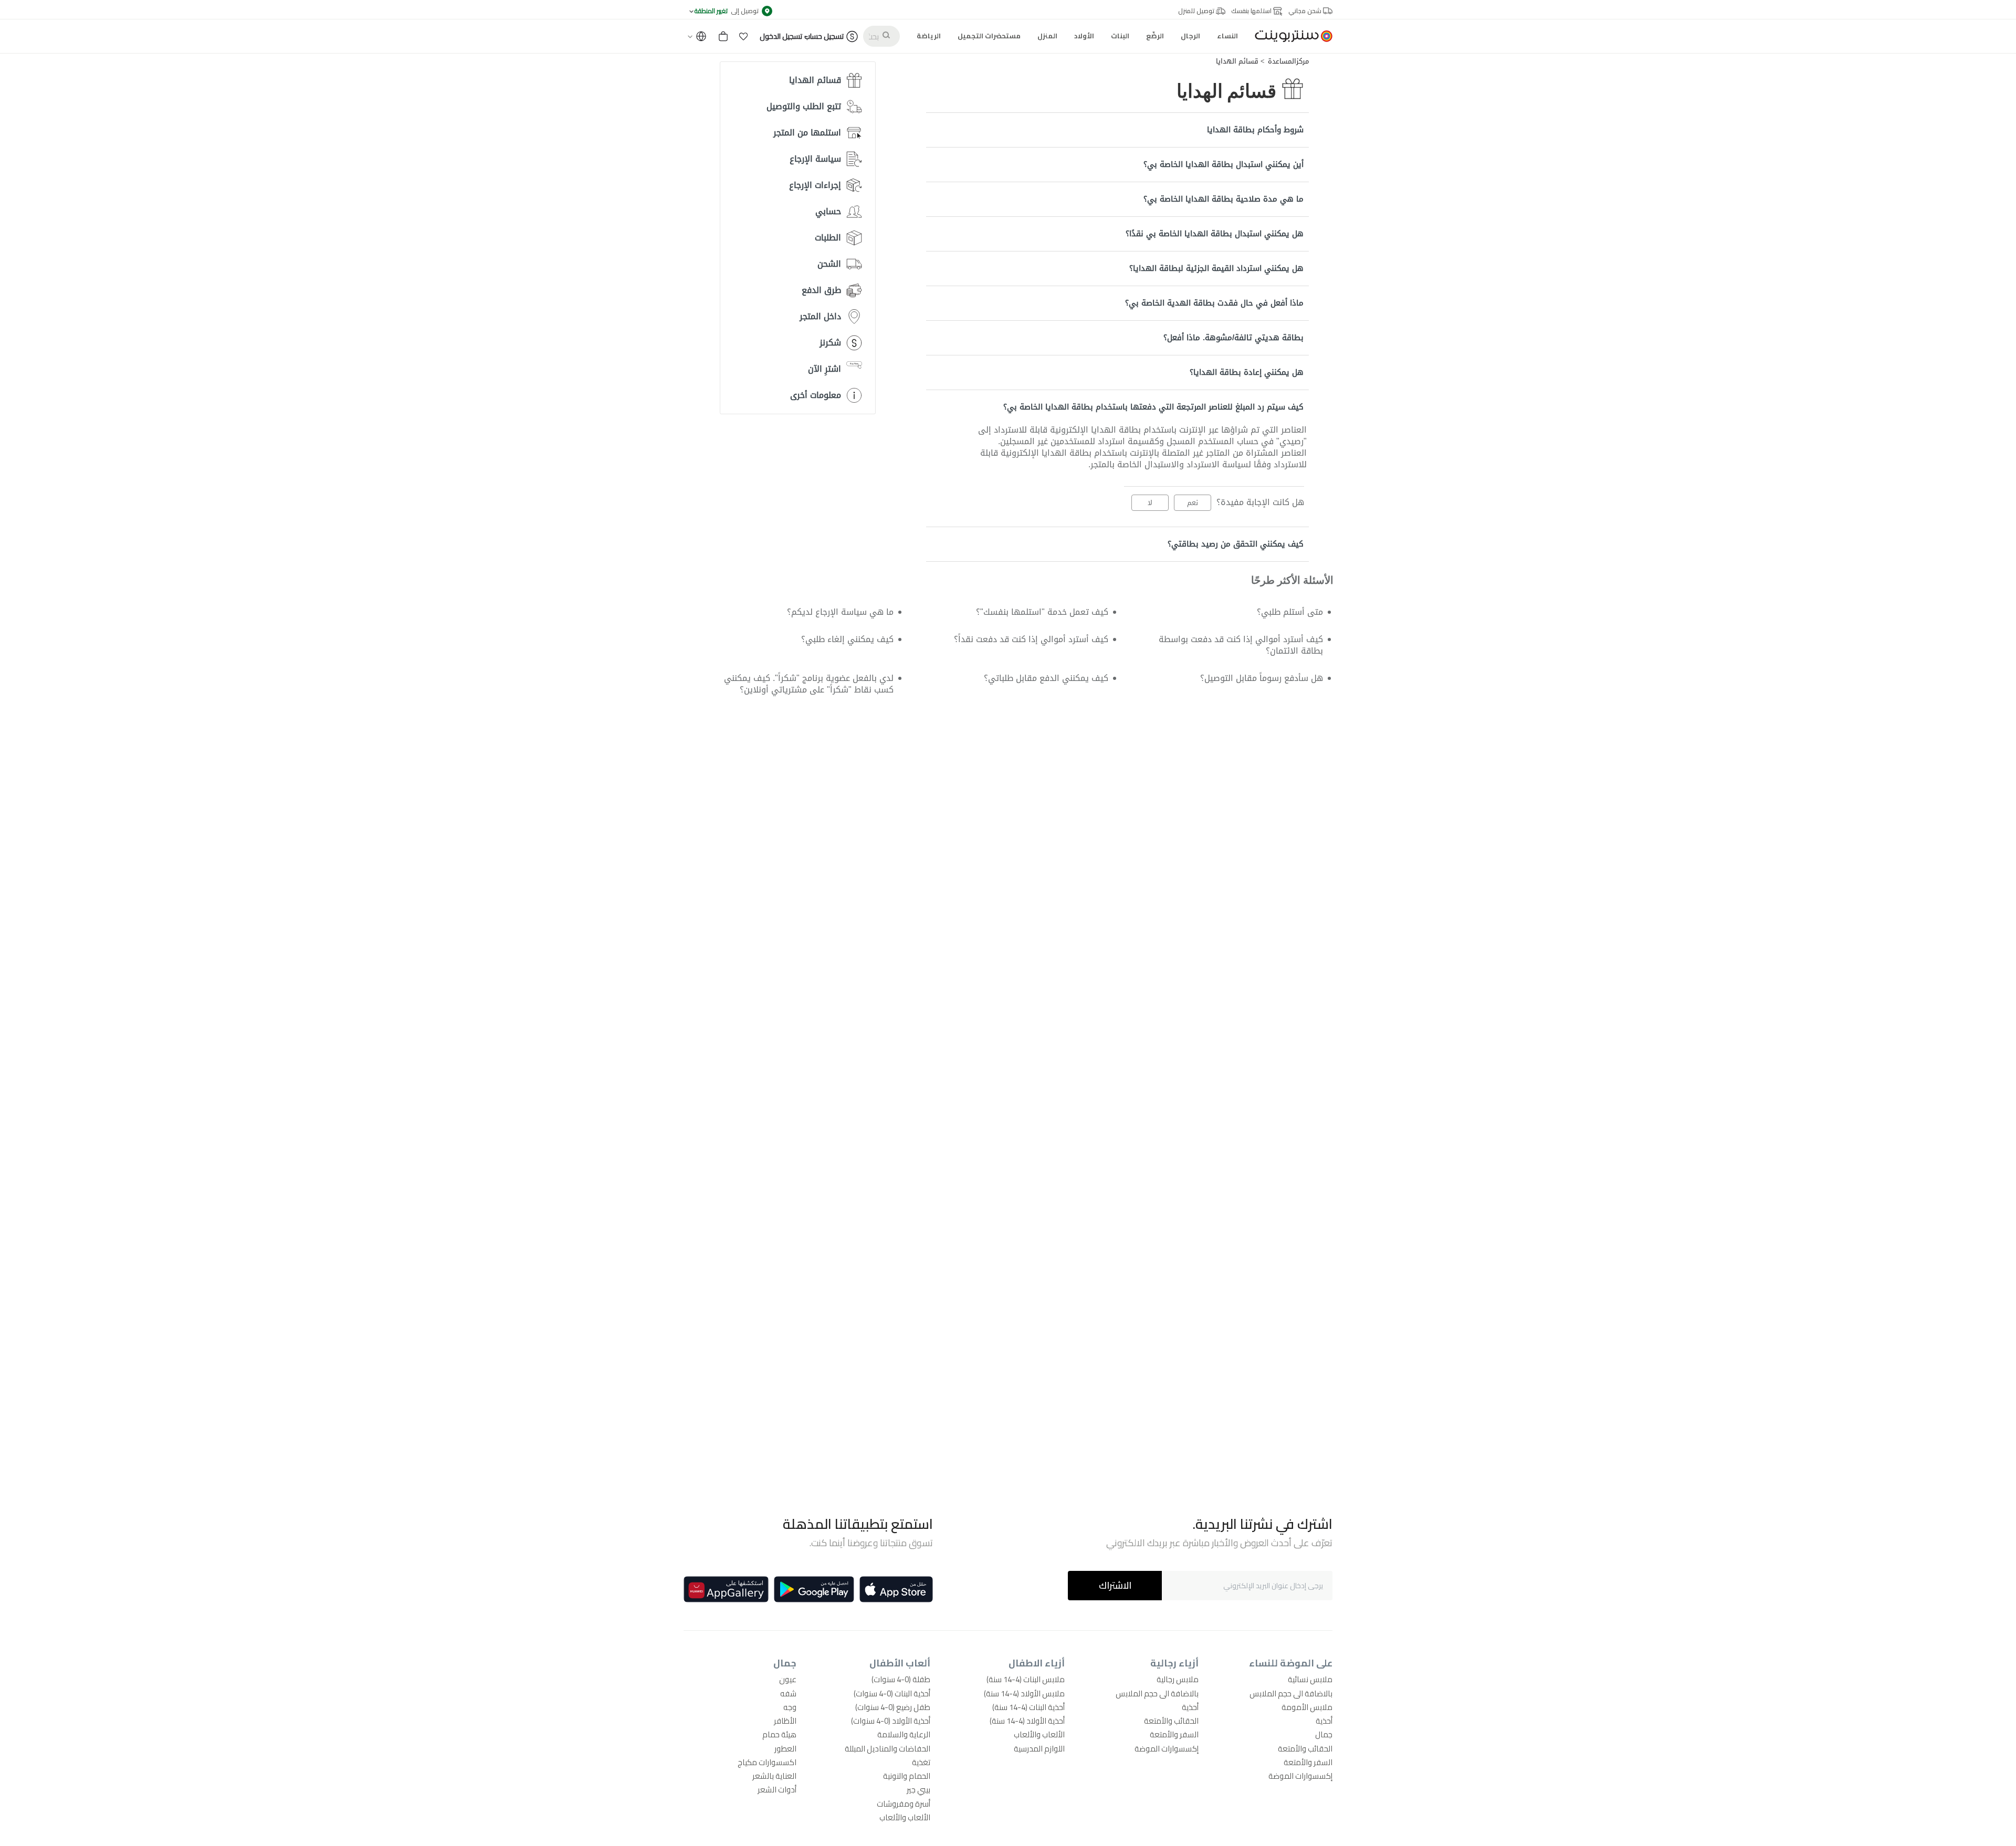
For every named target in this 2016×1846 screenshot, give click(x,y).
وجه (790, 1707)
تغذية (921, 1762)
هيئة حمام (779, 1734)
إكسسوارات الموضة (1300, 1776)
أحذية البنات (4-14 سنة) (1028, 1707)
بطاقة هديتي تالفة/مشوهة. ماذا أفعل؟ (1233, 338)
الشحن (829, 264)
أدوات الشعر (777, 1790)
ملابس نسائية (1310, 1679)
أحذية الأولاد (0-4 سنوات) (891, 1721)
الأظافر (785, 1721)
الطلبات (828, 238)
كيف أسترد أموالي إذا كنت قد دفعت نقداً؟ (1031, 639)
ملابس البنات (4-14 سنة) (1026, 1679)
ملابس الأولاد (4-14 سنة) (1024, 1693)
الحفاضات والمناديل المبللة (888, 1749)
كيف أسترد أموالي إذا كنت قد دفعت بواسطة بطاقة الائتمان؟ (1241, 645)
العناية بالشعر (774, 1776)
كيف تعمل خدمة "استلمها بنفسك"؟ (1042, 612)
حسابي (828, 211)
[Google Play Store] (814, 1589)
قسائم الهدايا (1237, 61)
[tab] (1117, 130)
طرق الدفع (821, 290)
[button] (743, 36)
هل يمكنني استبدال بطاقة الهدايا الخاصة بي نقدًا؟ (1215, 234)
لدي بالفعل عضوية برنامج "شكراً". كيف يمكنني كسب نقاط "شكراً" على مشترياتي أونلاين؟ (808, 684)
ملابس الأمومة (1307, 1707)
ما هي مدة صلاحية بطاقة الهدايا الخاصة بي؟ (1224, 199)
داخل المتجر (820, 316)
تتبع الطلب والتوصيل (804, 106)
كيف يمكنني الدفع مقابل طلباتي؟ (1046, 678)
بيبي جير (918, 1790)
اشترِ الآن (825, 369)
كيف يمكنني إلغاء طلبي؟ (847, 639)
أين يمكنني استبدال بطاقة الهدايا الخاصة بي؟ (1224, 164)
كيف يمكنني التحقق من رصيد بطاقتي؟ (1236, 544)
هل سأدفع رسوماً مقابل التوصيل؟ (1262, 678)
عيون (788, 1679)
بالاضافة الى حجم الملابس (1291, 1693)
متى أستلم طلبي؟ (1290, 612)
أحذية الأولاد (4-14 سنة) (1027, 1721)
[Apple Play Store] (896, 1589)
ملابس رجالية (1178, 1679)
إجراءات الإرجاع (815, 185)
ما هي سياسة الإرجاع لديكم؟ (840, 612)
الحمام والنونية (907, 1776)
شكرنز (830, 343)
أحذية (1324, 1721)
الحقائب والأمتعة (1305, 1749)
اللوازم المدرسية (1039, 1749)
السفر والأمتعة (1308, 1762)
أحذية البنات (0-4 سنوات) (892, 1693)
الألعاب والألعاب (1039, 1734)
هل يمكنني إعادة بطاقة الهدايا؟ (1247, 372)
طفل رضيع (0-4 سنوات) (893, 1707)
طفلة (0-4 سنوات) (901, 1679)
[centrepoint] (1289, 36)
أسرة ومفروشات (904, 1804)
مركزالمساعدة (1288, 61)
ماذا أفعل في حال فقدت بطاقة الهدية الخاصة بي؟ (1214, 303)
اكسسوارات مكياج (767, 1762)
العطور (785, 1749)
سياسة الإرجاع (815, 159)
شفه (788, 1693)
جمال (1324, 1734)
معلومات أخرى (816, 395)
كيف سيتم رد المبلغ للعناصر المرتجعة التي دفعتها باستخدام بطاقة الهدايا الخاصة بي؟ (1153, 407)
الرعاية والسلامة (904, 1734)
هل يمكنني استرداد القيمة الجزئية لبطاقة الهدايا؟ (1216, 268)
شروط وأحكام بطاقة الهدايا (1255, 130)
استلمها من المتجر (807, 133)
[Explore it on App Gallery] (726, 1589)
